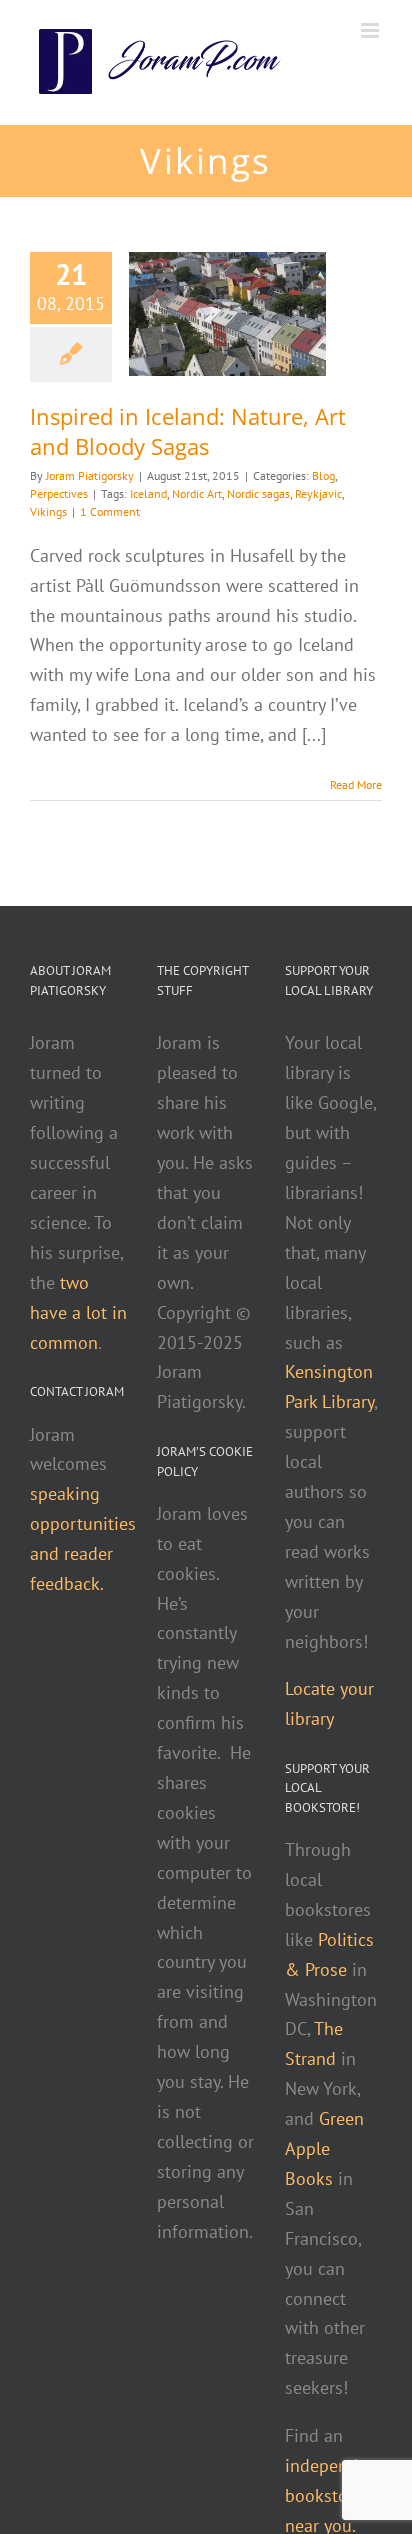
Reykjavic (318, 493)
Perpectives (59, 493)
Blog (323, 475)
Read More (356, 784)
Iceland (148, 493)
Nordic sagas (258, 493)
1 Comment (110, 511)
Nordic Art (197, 493)
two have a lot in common (78, 1312)
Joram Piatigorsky (90, 475)
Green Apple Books (324, 2148)
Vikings (48, 511)
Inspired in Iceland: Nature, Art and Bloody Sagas (188, 431)
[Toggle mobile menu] (371, 30)
